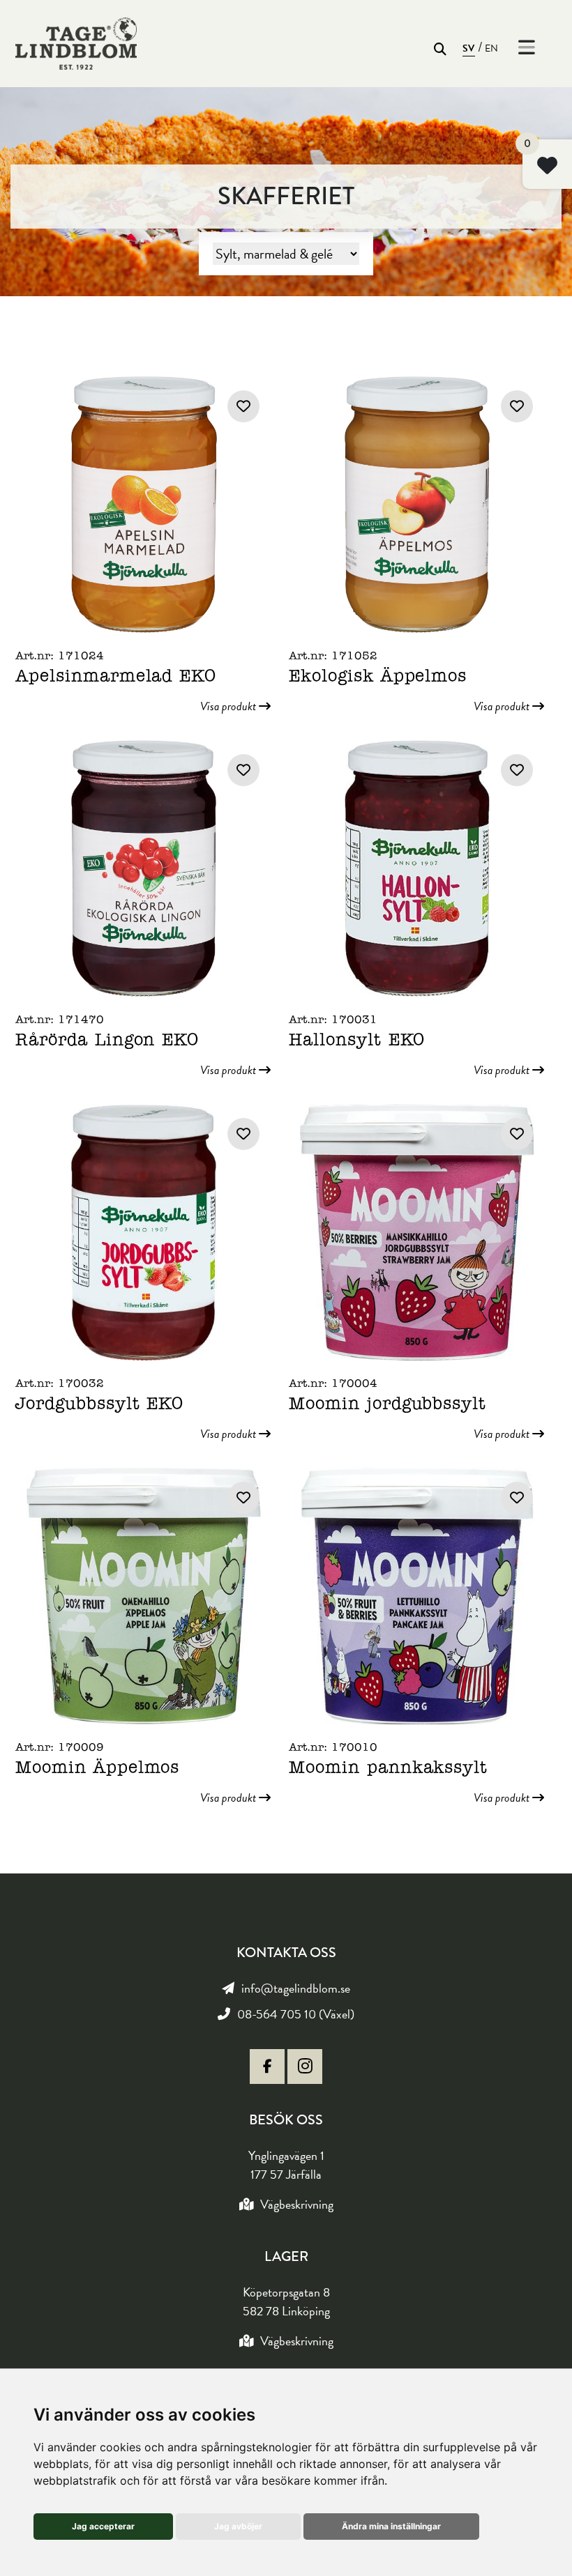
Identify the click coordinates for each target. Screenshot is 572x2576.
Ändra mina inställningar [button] (391, 2526)
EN (492, 48)
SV (469, 48)
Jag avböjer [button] (238, 2526)
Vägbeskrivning (297, 2204)
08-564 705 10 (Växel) (296, 2014)
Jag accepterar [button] (103, 2526)
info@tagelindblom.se (296, 1988)
